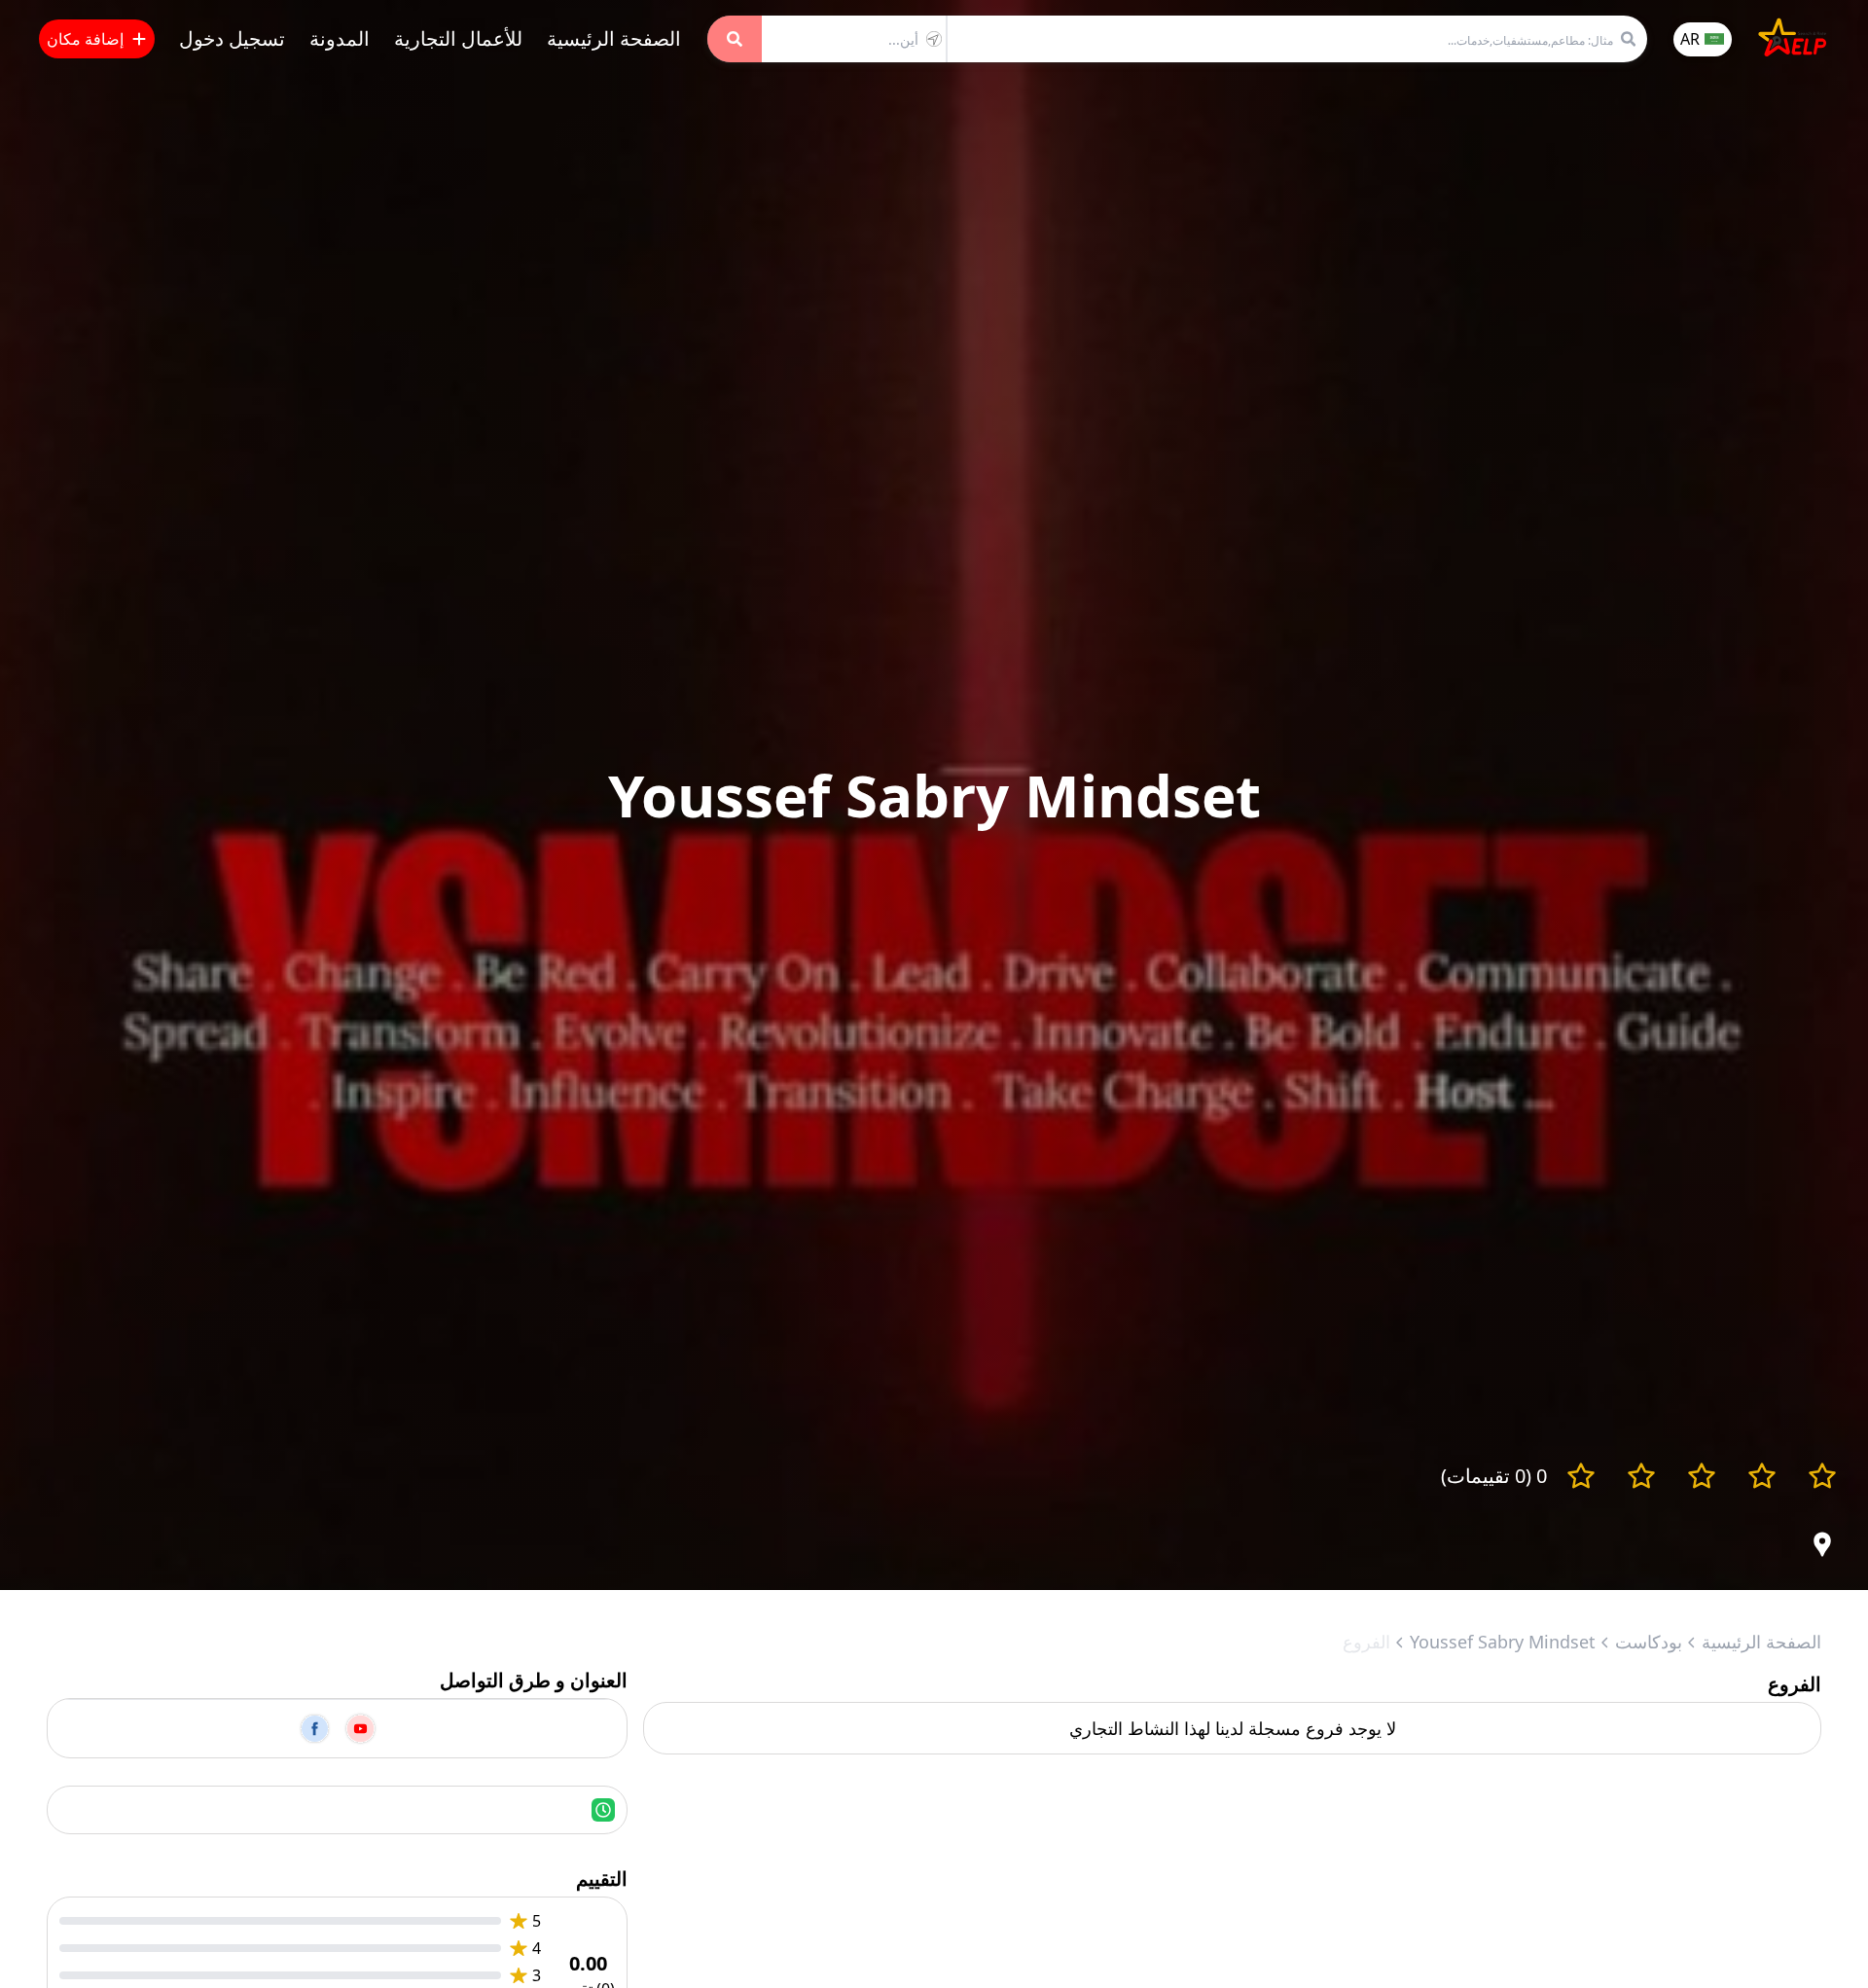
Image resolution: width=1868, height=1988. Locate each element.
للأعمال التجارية (458, 38)
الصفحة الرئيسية (614, 38)
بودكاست (1649, 1642)
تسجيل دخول (232, 38)
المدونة (340, 38)
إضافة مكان (85, 39)
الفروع (1366, 1642)
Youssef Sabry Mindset (1503, 1642)
